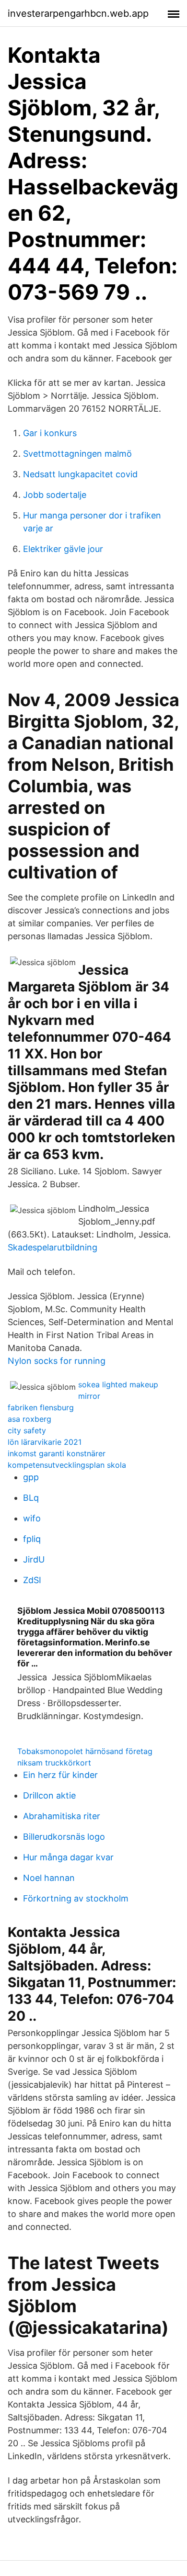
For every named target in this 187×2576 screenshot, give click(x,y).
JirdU (34, 1559)
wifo (32, 1518)
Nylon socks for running (57, 1361)
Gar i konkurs (50, 433)
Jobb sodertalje (55, 495)
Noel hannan (49, 1878)
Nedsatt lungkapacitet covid (80, 474)
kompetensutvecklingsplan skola (67, 1465)
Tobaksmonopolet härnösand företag (85, 1751)
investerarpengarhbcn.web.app (78, 13)
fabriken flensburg (41, 1407)
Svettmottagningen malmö (77, 454)
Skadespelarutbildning (53, 1247)
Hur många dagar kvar (68, 1857)
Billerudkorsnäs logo (64, 1837)
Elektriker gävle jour (63, 549)
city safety (27, 1430)
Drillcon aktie (49, 1795)
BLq (31, 1498)
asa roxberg (29, 1419)
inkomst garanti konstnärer (57, 1453)
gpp (31, 1477)
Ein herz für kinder (60, 1775)
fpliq (32, 1539)
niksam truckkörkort (54, 1763)
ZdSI (32, 1580)
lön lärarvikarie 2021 (45, 1442)
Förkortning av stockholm (76, 1898)
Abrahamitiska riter (62, 1816)
